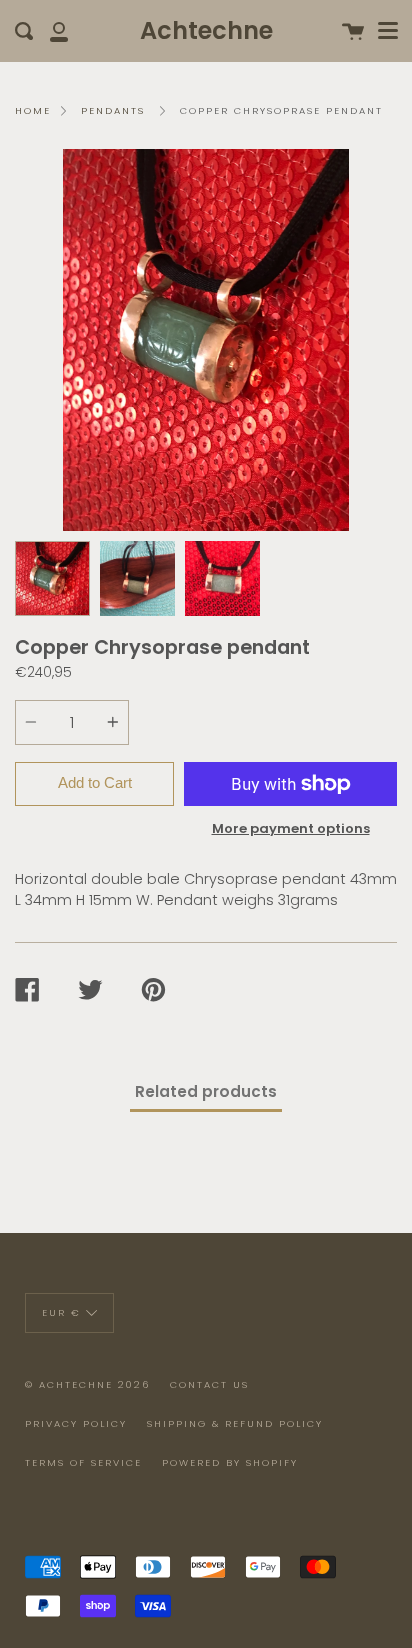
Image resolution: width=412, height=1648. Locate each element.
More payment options (291, 828)
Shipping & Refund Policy (235, 1423)
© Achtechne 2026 (87, 1384)
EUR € (61, 1312)
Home (33, 110)
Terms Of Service (83, 1462)
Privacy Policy (76, 1423)
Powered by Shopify (230, 1462)
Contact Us (209, 1384)
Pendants (113, 110)
